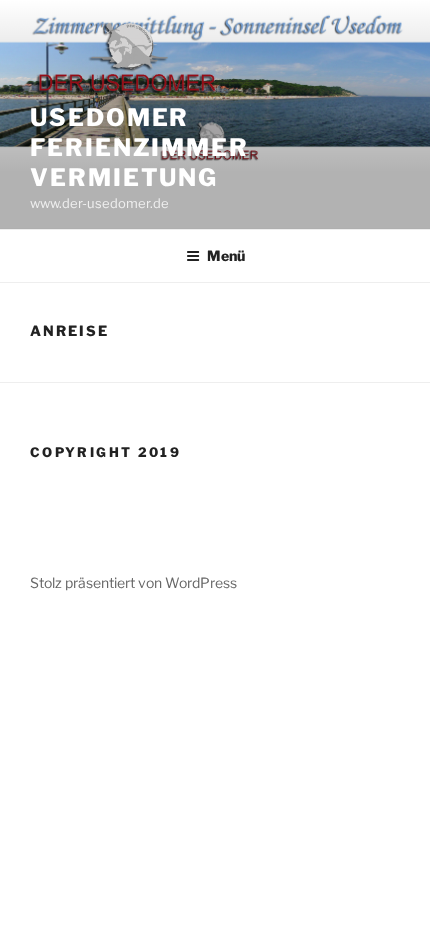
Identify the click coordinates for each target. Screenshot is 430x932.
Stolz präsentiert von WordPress (133, 582)
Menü (226, 255)
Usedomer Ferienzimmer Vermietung (139, 147)
